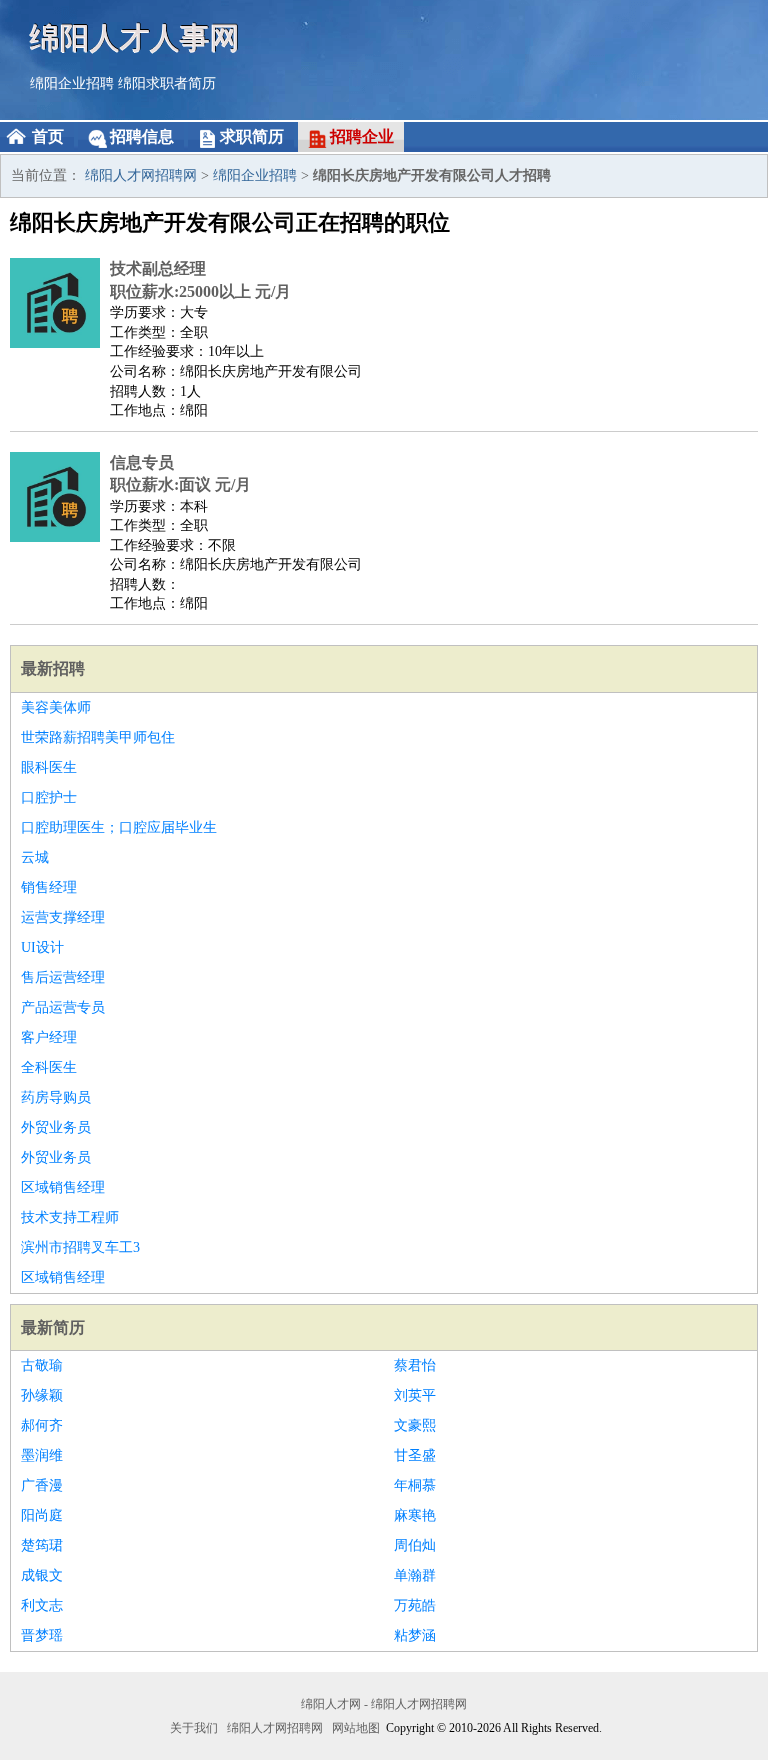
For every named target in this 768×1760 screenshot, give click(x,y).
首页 (48, 136)
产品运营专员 (63, 1007)
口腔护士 (49, 797)
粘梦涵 (415, 1635)
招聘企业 (362, 136)
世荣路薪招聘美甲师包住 (98, 737)
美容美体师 (56, 707)
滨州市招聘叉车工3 (80, 1247)
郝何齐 (42, 1425)
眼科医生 (49, 767)
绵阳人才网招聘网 (141, 175)
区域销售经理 (63, 1187)
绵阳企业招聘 (72, 83)
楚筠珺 (42, 1545)
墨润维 (42, 1455)
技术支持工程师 (70, 1217)
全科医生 (49, 1067)
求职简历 (252, 136)
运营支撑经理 (63, 917)
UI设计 (42, 947)
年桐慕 (415, 1485)
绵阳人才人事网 (135, 37)
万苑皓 (415, 1605)
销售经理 (49, 887)
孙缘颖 (42, 1395)
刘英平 (415, 1395)
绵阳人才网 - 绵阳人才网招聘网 (384, 1704)
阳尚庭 (42, 1515)
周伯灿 (415, 1545)
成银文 (42, 1575)
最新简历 (53, 1327)
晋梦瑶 (42, 1635)
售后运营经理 (63, 977)
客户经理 (49, 1037)
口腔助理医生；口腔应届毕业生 (119, 827)
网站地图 (356, 1728)
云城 (35, 857)
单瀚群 (415, 1575)
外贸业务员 (56, 1127)
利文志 (42, 1605)
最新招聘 (53, 668)
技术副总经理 (158, 268)
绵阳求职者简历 (167, 83)
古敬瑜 (42, 1365)
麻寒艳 (415, 1515)
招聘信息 (142, 136)
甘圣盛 (415, 1455)
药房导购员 (56, 1097)
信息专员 (142, 462)
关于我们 (194, 1728)
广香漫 (42, 1485)
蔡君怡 (415, 1365)
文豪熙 (415, 1425)
